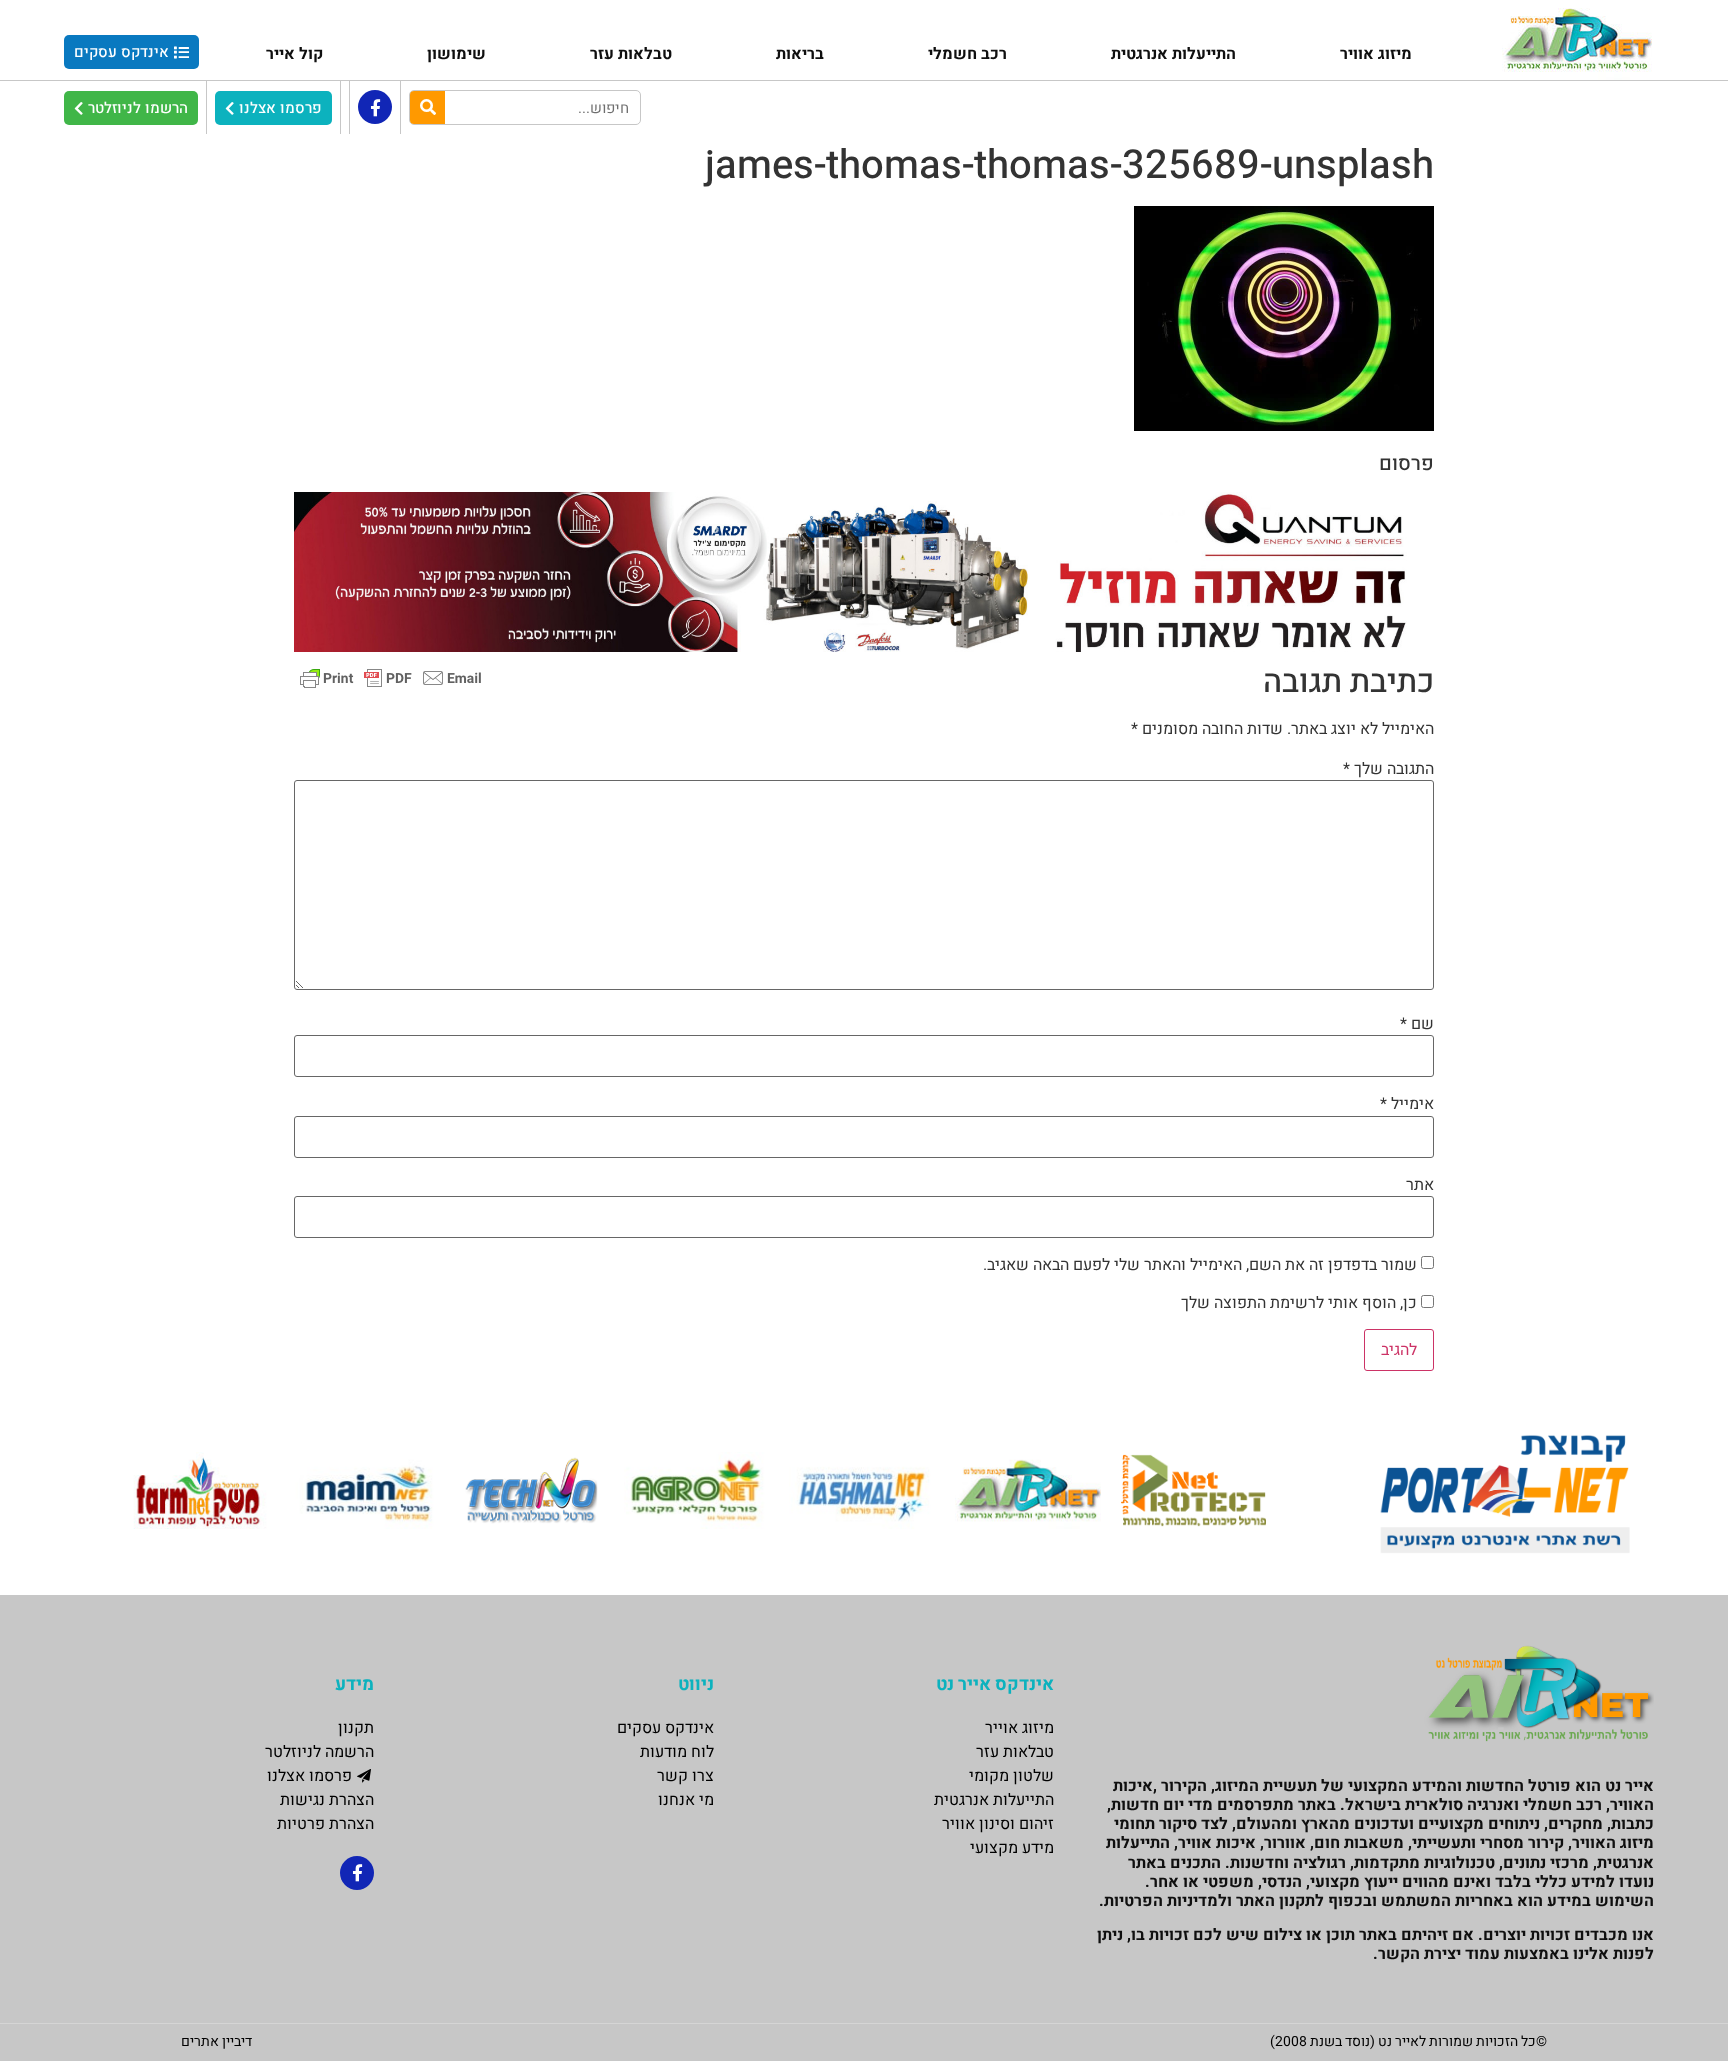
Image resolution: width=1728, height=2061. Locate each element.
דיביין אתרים (216, 2041)
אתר (1420, 1185)
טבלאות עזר (631, 54)
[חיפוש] (427, 107)
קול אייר (294, 54)
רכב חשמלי (967, 54)
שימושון (456, 54)
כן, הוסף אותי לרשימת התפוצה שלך (1301, 1303)
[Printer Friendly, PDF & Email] (391, 677)
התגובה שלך (1388, 769)
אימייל (1407, 1104)
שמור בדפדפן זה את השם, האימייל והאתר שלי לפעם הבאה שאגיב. (1200, 1265)
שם (1417, 1024)
